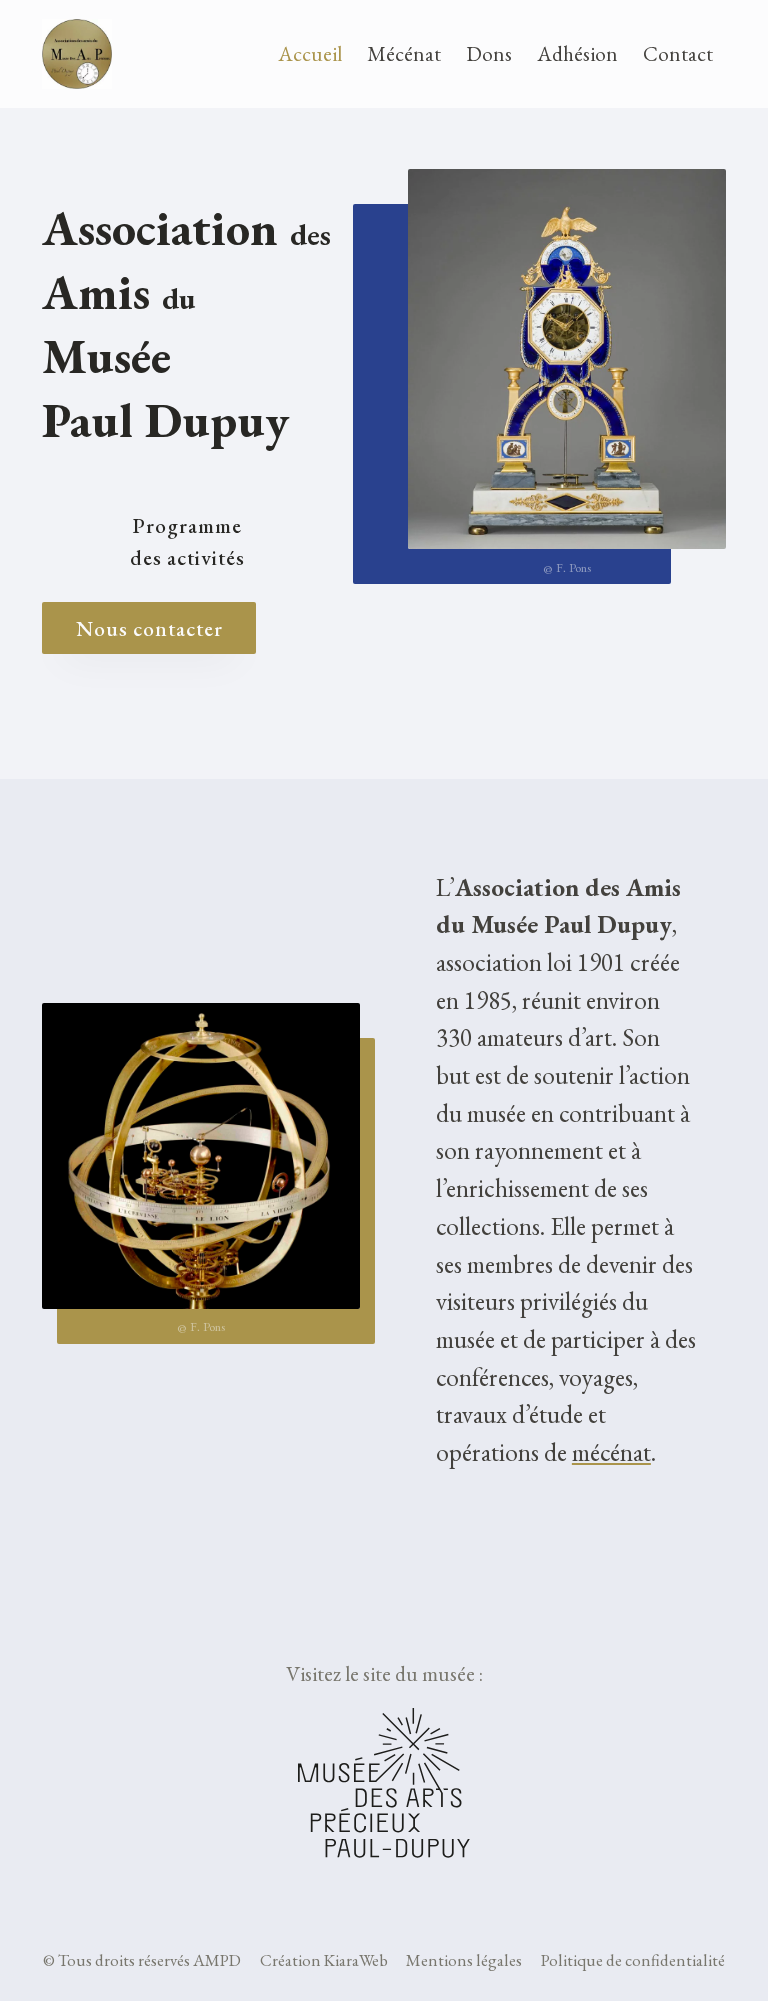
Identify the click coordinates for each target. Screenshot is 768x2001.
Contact (678, 53)
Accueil (310, 53)
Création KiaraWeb (324, 1960)
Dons (489, 53)
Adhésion (577, 53)
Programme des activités (187, 541)
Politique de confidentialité (633, 1960)
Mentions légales (464, 1960)
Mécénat (404, 53)
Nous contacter (149, 628)
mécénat (611, 1452)
